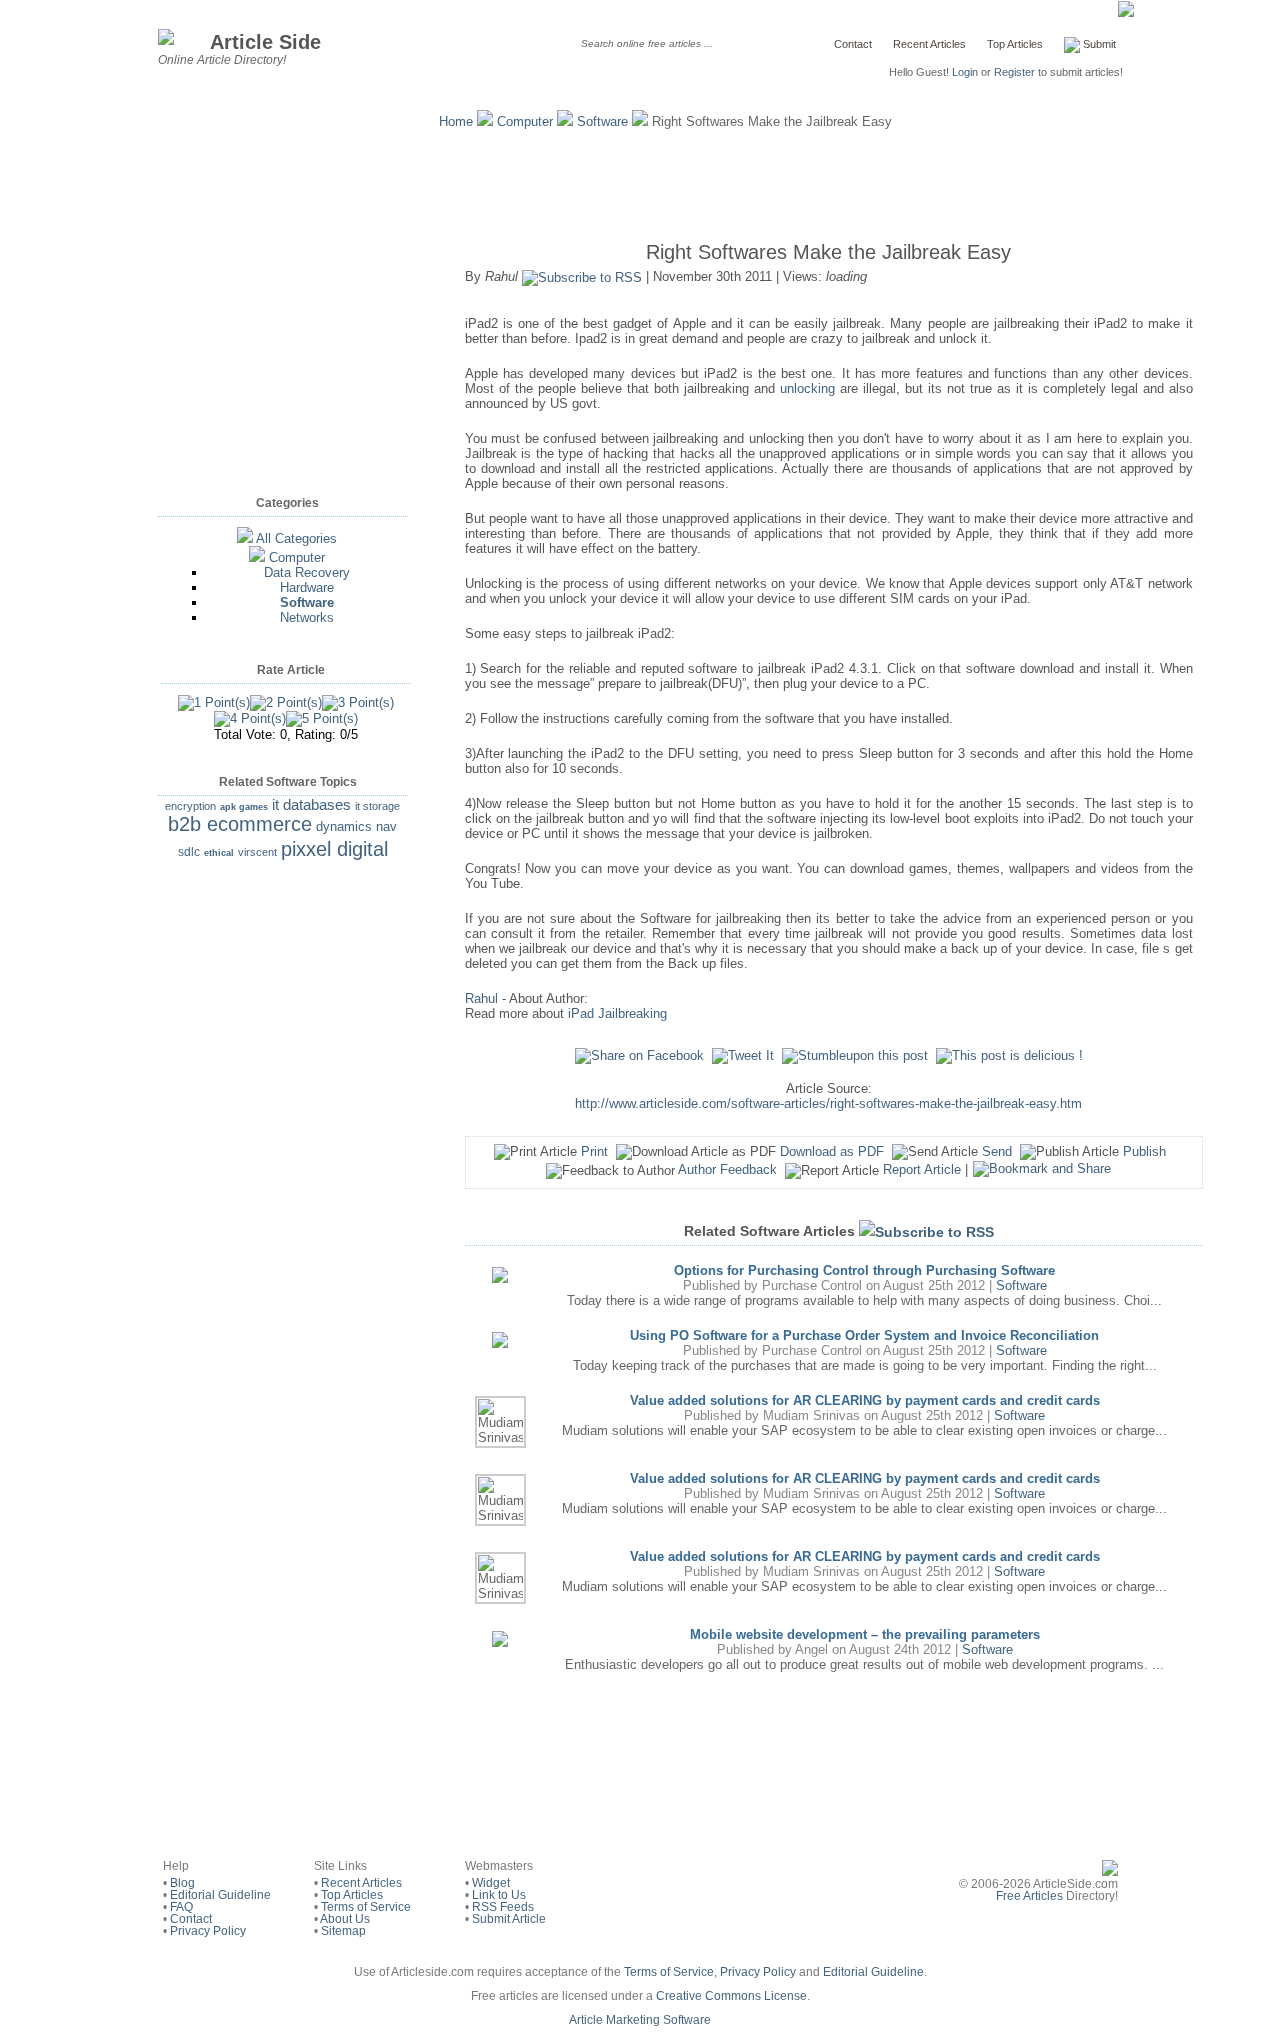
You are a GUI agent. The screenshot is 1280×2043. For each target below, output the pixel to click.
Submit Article (509, 1919)
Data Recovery (307, 572)
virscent (257, 852)
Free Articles (1029, 1896)
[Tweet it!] (743, 1055)
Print (594, 1151)
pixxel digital (334, 849)
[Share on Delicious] (1009, 1055)
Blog (182, 1883)
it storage (377, 806)
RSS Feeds (503, 1907)
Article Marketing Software (640, 2020)
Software (602, 121)
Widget (491, 1883)
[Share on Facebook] (639, 1055)
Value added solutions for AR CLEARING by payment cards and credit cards (865, 1400)
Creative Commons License (731, 1996)
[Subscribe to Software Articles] (926, 1231)
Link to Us (499, 1895)
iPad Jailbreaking (617, 1013)
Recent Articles (929, 44)
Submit (1098, 44)
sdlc (189, 852)
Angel (811, 1649)
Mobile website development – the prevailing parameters (865, 1634)
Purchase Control (812, 1285)
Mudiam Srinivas (811, 1415)
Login (965, 72)
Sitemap (343, 1931)
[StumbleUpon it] (855, 1055)
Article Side (265, 41)
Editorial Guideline (220, 1895)
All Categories (296, 538)
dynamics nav (356, 826)
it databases (311, 804)
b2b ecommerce (240, 824)
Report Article (922, 1169)
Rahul (481, 998)
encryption (190, 806)
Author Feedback (727, 1169)
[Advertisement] (640, 180)
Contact (853, 44)
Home (456, 121)
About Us (345, 1919)
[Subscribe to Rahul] (582, 276)
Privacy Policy (208, 1931)
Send (997, 1151)
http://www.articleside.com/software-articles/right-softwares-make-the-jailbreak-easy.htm (828, 1103)
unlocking (807, 388)
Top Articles (1015, 44)
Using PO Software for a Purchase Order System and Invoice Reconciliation (864, 1335)
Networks (307, 617)
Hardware (307, 587)
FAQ (181, 1907)
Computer (525, 121)
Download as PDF (832, 1151)
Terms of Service (366, 1907)
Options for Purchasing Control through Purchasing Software (864, 1270)
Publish (1144, 1151)
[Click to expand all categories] (245, 538)
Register (1014, 72)
